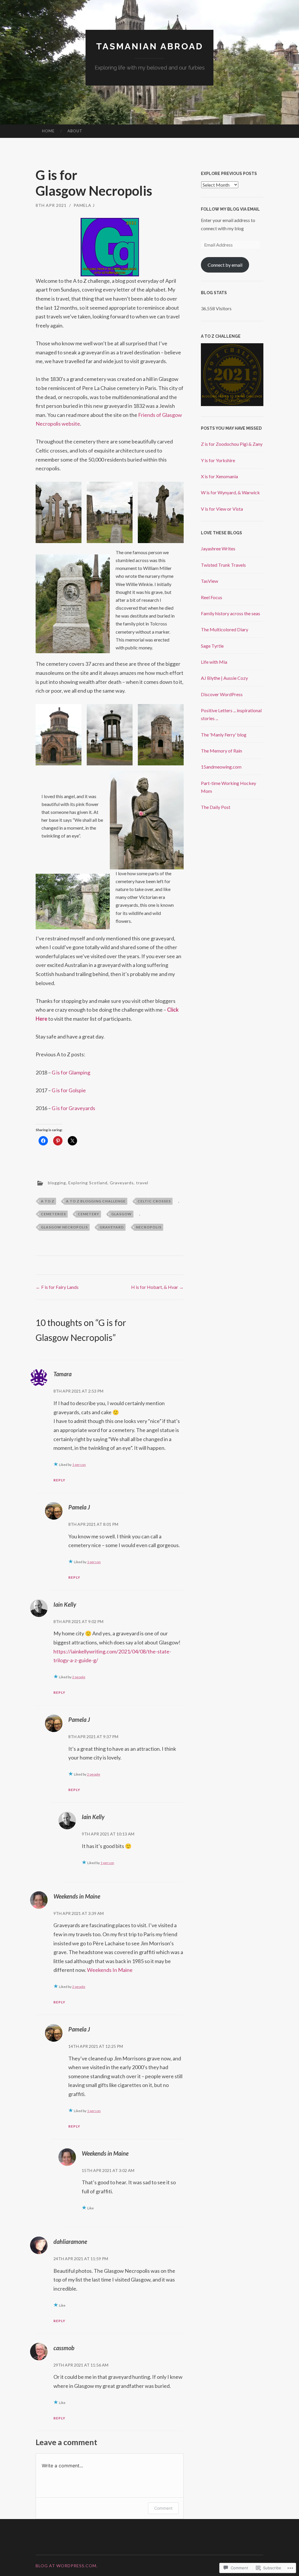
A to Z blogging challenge (96, 1201)
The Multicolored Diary (225, 629)
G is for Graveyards (73, 1108)
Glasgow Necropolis (64, 1227)
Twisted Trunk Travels (223, 565)
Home (48, 131)
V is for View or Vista (222, 509)
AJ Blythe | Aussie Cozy (224, 678)
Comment (163, 2508)
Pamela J (84, 205)
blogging (57, 1183)
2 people (79, 1677)
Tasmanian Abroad (150, 46)
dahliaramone (70, 2242)
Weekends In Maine (110, 1970)
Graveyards (122, 1183)
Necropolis (149, 1227)
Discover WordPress (222, 694)
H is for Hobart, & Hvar (157, 1287)
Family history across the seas (231, 613)
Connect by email (225, 265)
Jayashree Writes (218, 548)
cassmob (64, 2348)
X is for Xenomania (219, 476)
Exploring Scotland (88, 1183)
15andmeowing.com (221, 767)
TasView (210, 581)
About (75, 131)
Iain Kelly (65, 1604)
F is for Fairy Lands (57, 1287)
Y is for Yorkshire (218, 460)
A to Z (48, 1201)
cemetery (88, 1214)
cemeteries (53, 1214)
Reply (59, 1480)
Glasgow (121, 1214)
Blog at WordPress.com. (67, 2566)
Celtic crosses (154, 1201)
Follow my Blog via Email (230, 209)
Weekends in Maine (77, 1896)
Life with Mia (214, 662)
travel (142, 1183)
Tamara (62, 1374)
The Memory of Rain (221, 751)
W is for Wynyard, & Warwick (230, 492)
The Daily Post (216, 807)
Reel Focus (212, 597)
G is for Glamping (71, 1072)
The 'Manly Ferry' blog (224, 735)
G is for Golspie (69, 1090)
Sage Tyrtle (212, 646)
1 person (79, 1465)
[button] (59, 512)
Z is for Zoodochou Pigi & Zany (232, 444)
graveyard (112, 1227)
